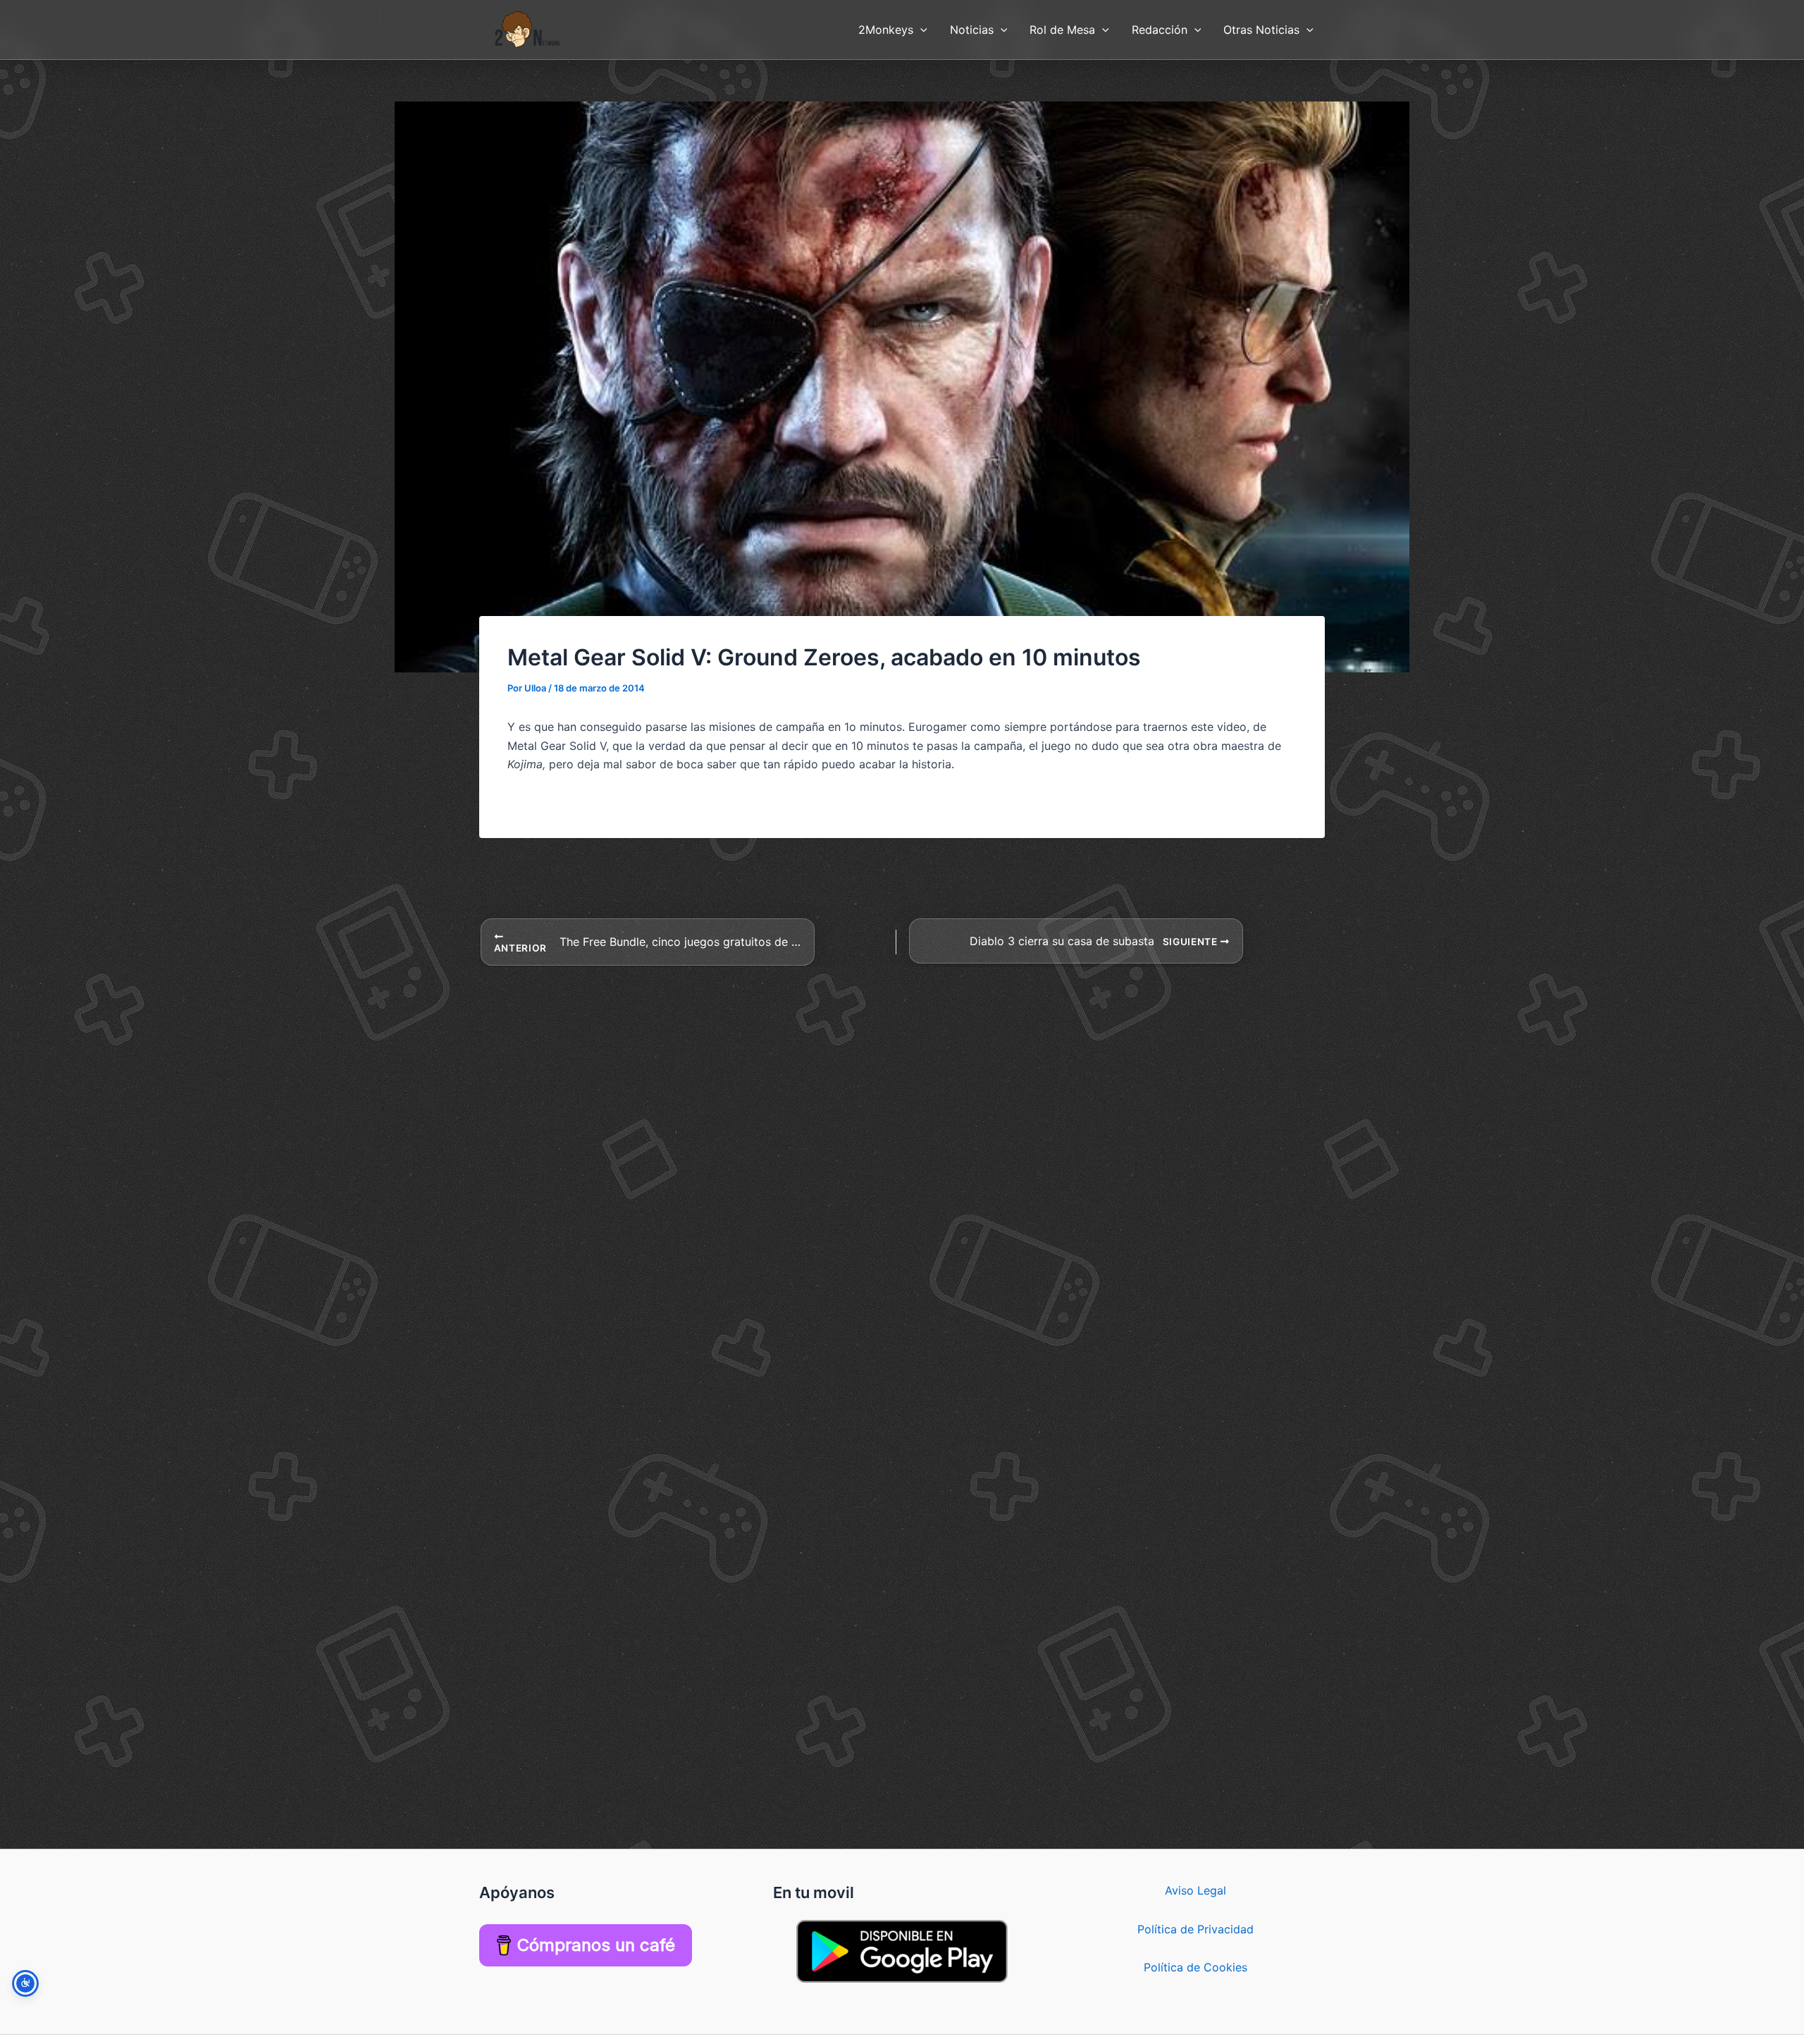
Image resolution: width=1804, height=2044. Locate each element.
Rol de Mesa (1062, 30)
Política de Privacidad (1196, 1929)
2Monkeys (886, 30)
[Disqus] (902, 1143)
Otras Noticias (1261, 30)
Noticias (972, 30)
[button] (920, 30)
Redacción (1160, 30)
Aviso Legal (1196, 1890)
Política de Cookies (1196, 1967)
